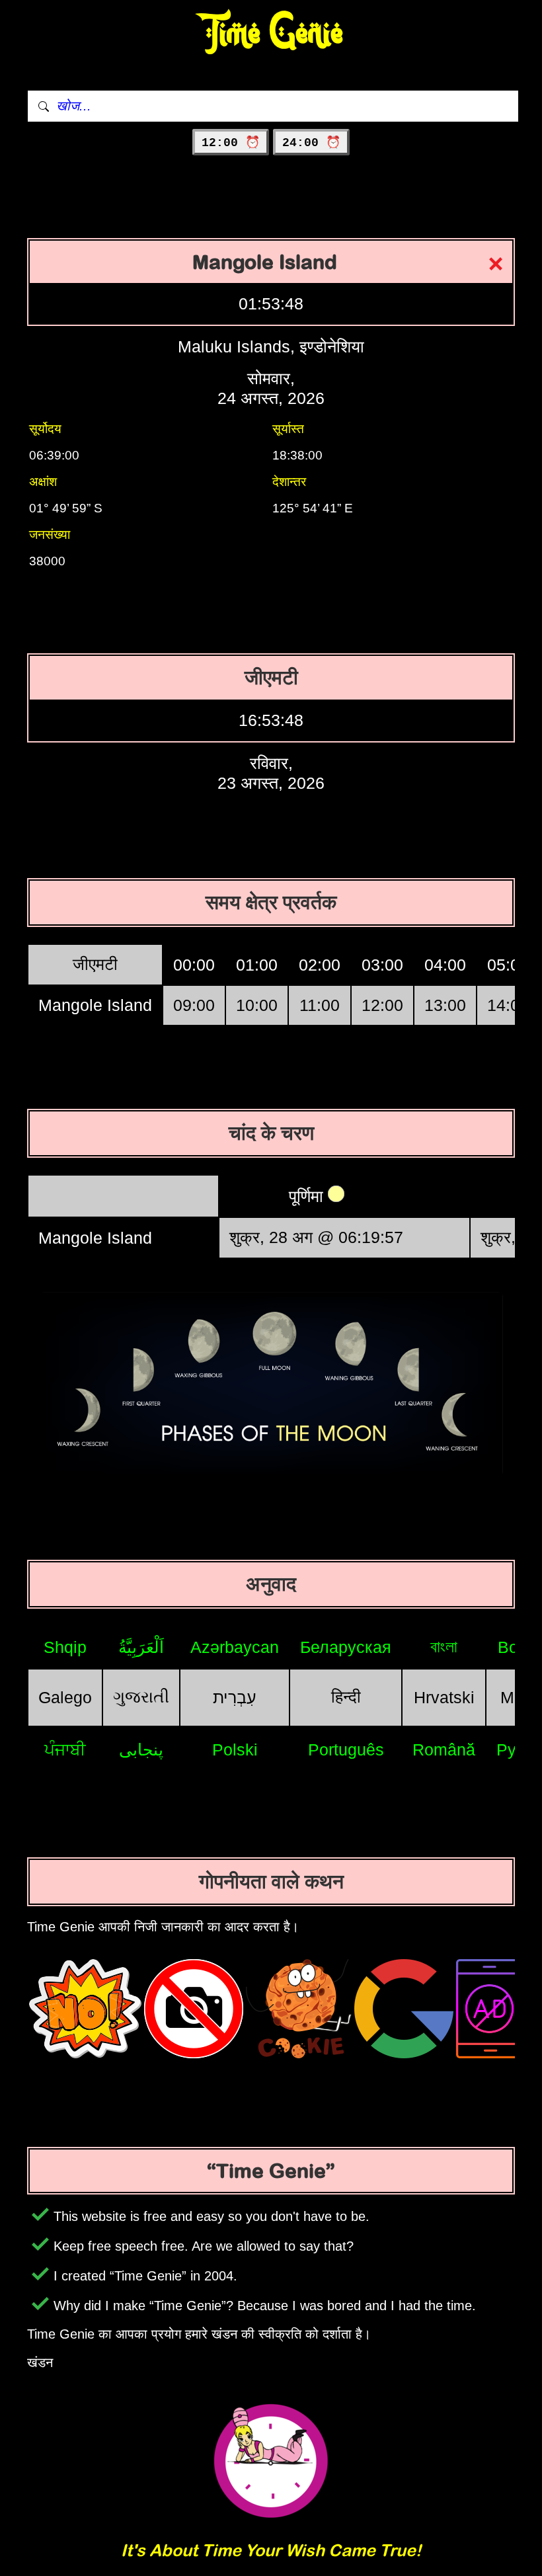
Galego (65, 1697)
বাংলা (444, 1646)
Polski (235, 1750)
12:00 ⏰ (231, 143)
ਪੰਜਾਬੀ (65, 1750)
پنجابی (141, 1750)
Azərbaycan (235, 1647)
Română (444, 1750)
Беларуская (346, 1647)
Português (346, 1750)
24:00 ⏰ (311, 143)
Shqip (65, 1647)
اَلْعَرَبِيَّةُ (141, 1647)
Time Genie (271, 33)
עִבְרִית (235, 1697)
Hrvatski (444, 1697)
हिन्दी (346, 1697)
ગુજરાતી (141, 1697)
